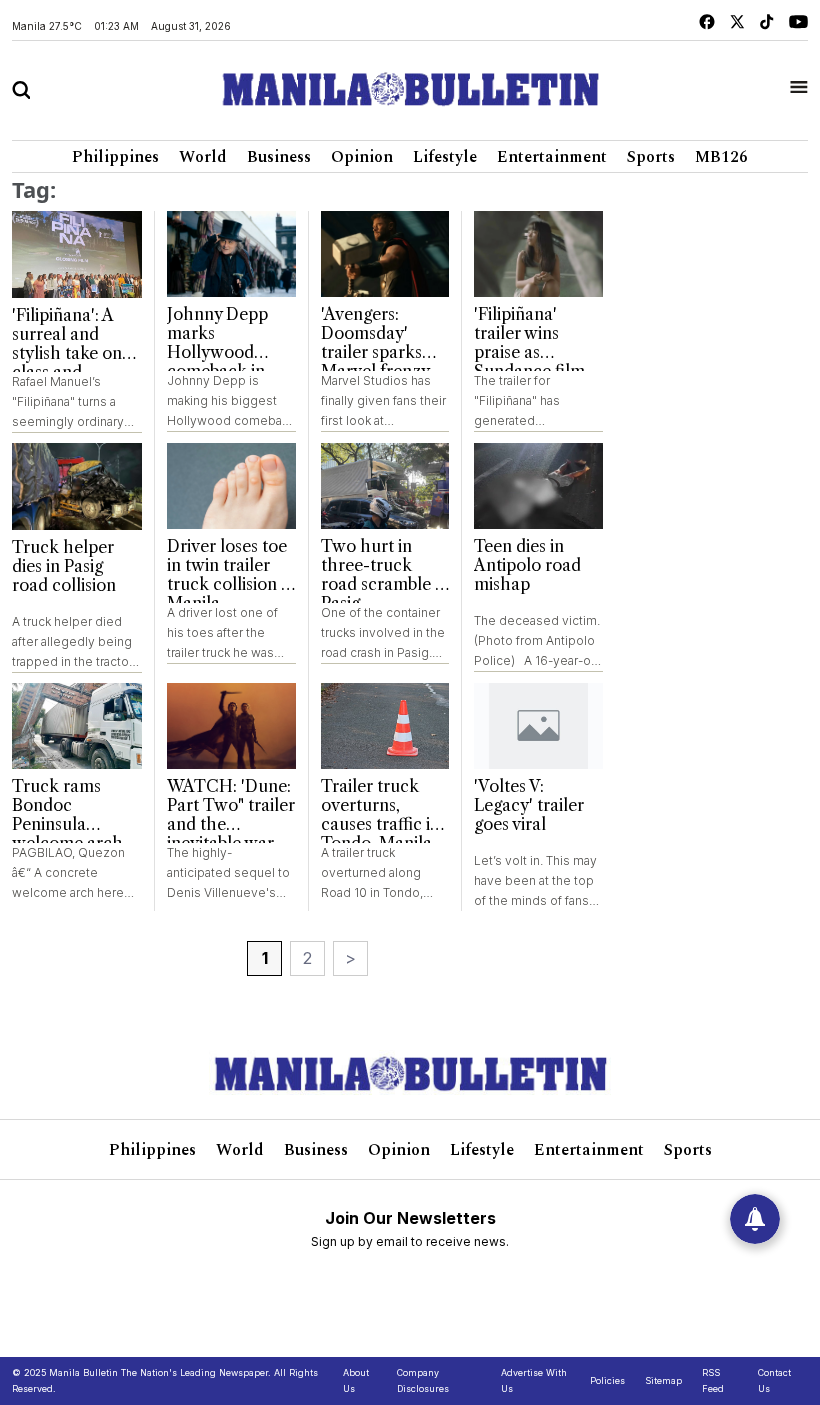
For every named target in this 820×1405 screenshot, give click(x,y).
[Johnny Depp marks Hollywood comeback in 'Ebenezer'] (231, 254)
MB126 (721, 157)
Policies (607, 1380)
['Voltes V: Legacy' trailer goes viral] (538, 726)
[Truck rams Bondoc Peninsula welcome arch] (77, 726)
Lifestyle (445, 157)
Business (279, 157)
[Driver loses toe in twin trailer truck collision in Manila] (231, 486)
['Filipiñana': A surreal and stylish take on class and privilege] (77, 254)
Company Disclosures (423, 1380)
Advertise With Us (534, 1380)
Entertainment (552, 157)
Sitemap (663, 1380)
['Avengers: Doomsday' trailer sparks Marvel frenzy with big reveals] (385, 254)
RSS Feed (713, 1380)
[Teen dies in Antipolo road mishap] (538, 486)
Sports (651, 157)
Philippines (115, 157)
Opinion (362, 157)
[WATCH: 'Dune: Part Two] (231, 726)
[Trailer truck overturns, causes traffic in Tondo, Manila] (385, 726)
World (203, 157)
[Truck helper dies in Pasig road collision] (77, 486)
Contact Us (774, 1380)
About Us (356, 1380)
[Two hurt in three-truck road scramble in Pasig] (385, 486)
